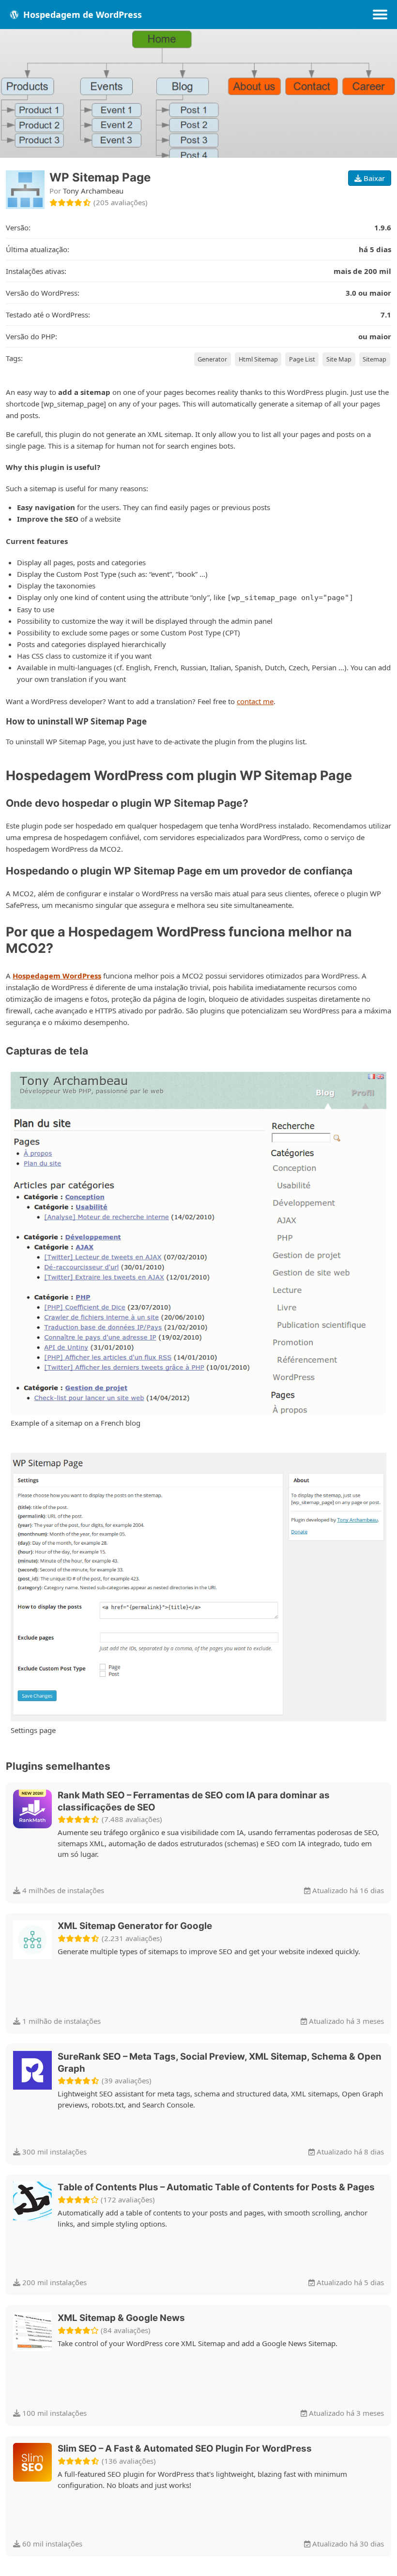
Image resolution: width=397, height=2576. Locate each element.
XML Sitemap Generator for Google (135, 1926)
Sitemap (374, 359)
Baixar (373, 178)
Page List (302, 359)
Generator (212, 359)
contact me (255, 701)
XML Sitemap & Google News (121, 2318)
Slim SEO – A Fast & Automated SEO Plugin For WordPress (185, 2448)
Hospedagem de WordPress (81, 15)
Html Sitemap (258, 359)
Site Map (339, 359)
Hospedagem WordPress (57, 976)
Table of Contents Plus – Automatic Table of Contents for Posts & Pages (216, 2187)
